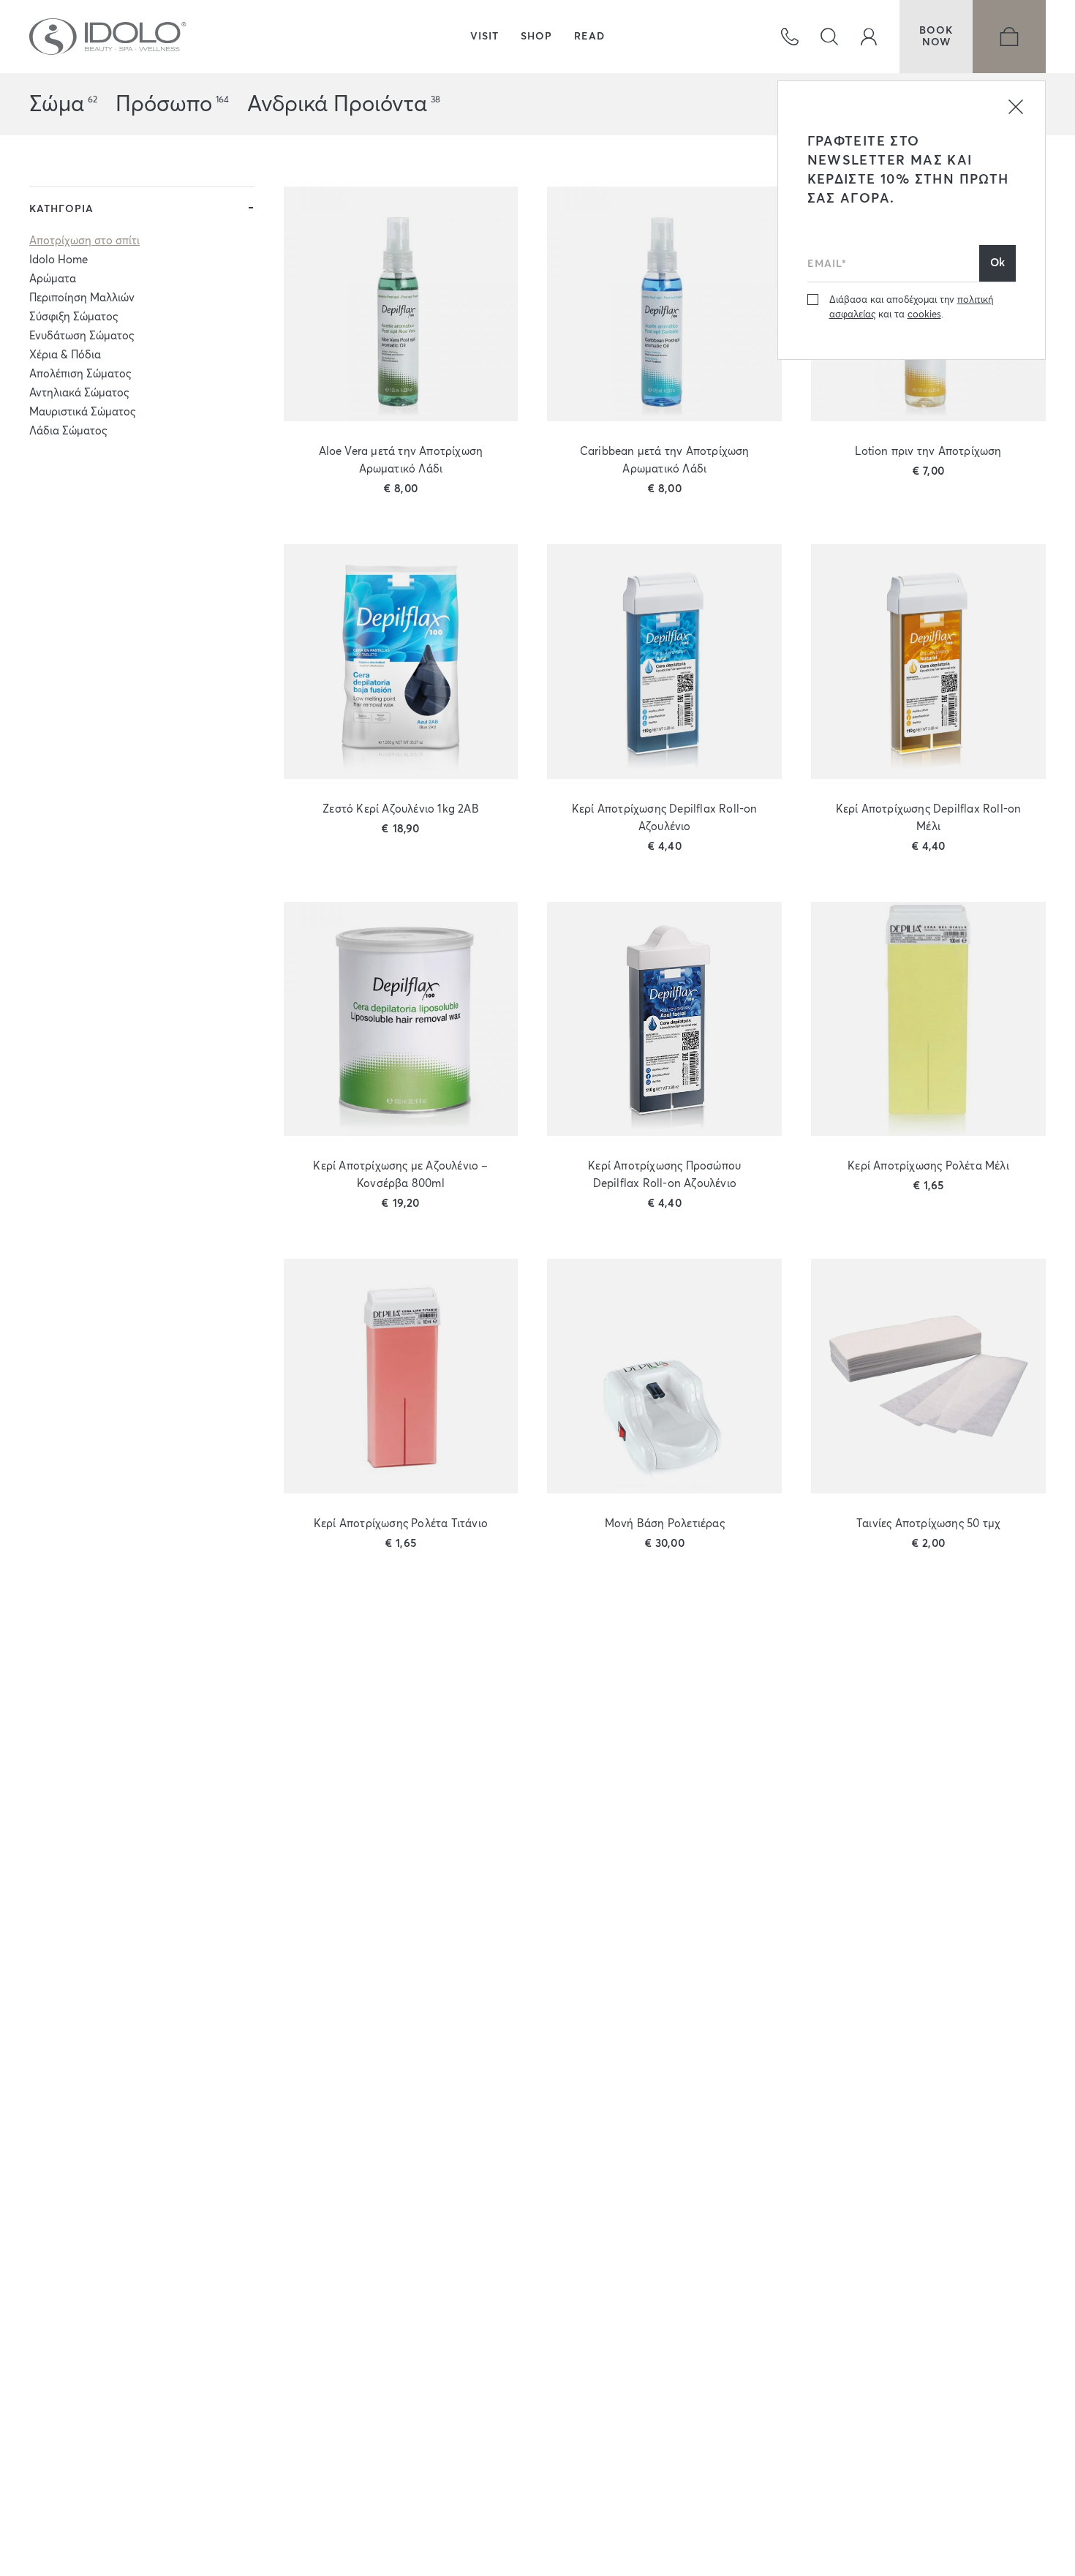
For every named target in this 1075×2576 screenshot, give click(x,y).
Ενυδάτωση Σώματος (82, 336)
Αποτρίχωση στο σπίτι (84, 241)
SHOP (536, 37)
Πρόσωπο (164, 105)
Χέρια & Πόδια (65, 355)
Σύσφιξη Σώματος (73, 317)
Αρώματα (53, 279)
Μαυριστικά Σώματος (82, 412)
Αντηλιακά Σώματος (79, 393)
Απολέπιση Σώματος (80, 374)
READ (589, 37)
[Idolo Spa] (108, 37)
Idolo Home (59, 260)
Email (822, 241)
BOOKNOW (936, 37)
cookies (924, 315)
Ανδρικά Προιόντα (337, 105)
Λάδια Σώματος (68, 431)
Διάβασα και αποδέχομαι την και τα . (911, 308)
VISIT (484, 37)
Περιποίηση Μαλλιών (82, 298)
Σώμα (57, 105)
